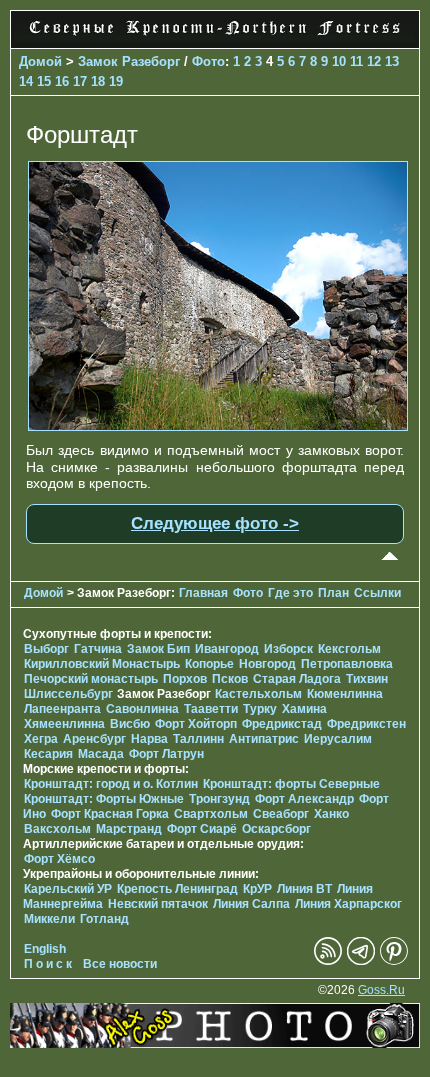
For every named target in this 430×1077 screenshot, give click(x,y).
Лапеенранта (62, 709)
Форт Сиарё (202, 829)
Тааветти (211, 709)
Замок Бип (158, 649)
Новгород (267, 664)
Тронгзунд (219, 799)
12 (374, 61)
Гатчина (98, 649)
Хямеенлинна (64, 724)
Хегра (41, 739)
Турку (260, 709)
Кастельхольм (258, 694)
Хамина (304, 709)
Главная (203, 593)
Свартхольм (211, 814)
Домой (40, 61)
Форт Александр (304, 799)
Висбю (130, 724)
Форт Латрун (166, 754)
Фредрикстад (282, 724)
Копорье (209, 664)
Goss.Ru (381, 990)
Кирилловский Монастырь (102, 664)
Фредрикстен (366, 724)
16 (62, 81)
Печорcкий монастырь (91, 679)
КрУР (257, 889)
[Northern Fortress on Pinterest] (394, 961)
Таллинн (198, 739)
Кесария (48, 754)
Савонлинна (142, 709)
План (333, 593)
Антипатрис (264, 739)
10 (339, 61)
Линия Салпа (251, 904)
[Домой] (215, 37)
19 (116, 81)
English (45, 949)
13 (392, 61)
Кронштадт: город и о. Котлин (111, 784)
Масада (101, 754)
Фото (208, 61)
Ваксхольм (57, 829)
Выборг (46, 649)
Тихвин (367, 679)
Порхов (185, 679)
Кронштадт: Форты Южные (104, 799)
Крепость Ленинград (177, 889)
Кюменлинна (345, 694)
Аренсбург (94, 739)
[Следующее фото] (218, 426)
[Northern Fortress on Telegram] (361, 961)
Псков (230, 679)
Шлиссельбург (68, 694)
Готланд (104, 919)
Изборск (288, 649)
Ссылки (377, 593)
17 (80, 81)
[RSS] (328, 961)
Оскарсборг (276, 829)
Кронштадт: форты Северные (291, 784)
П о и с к (48, 964)
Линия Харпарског (348, 904)
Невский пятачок (158, 904)
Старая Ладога (297, 679)
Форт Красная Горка (110, 814)
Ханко (331, 814)
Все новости (120, 964)
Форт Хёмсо (59, 859)
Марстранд (129, 829)
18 (98, 81)
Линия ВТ (304, 889)
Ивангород (227, 649)
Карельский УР (68, 889)
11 (356, 61)
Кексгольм (349, 649)
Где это (290, 593)
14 (26, 81)
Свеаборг (281, 814)
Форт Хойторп (196, 724)
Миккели (49, 919)
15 (44, 81)
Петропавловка (347, 664)
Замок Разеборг (129, 61)
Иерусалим (338, 739)
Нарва (149, 739)
